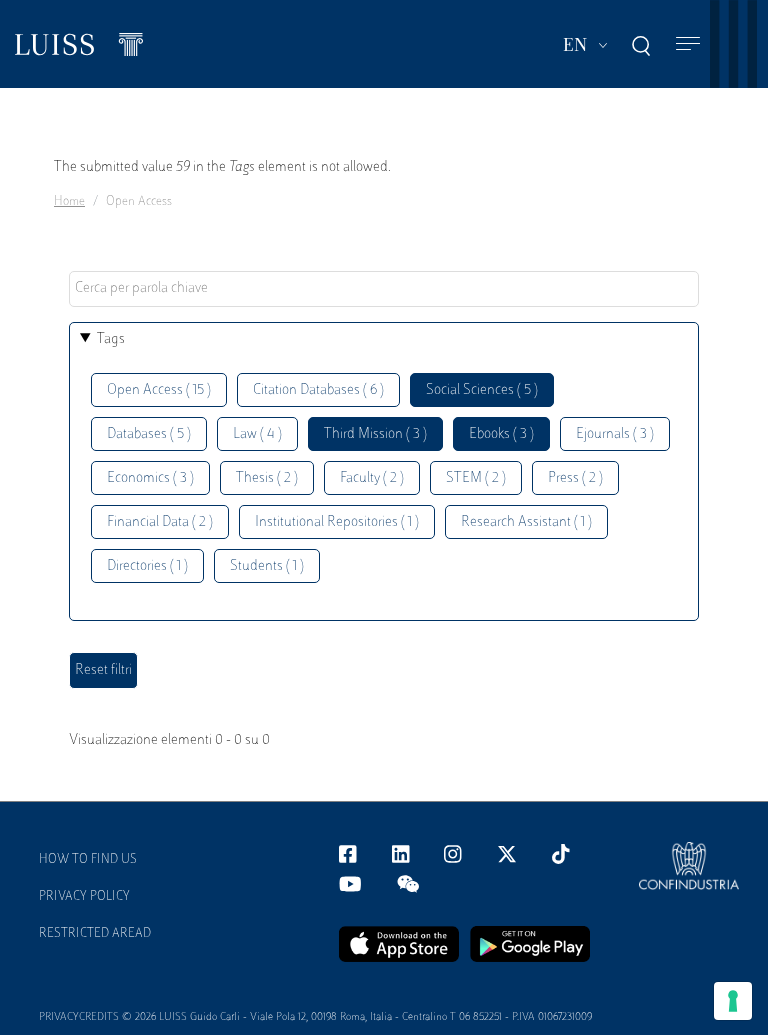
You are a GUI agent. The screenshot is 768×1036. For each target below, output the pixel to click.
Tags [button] (111, 339)
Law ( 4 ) (257, 434)
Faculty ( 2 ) (372, 478)
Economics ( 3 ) (150, 478)
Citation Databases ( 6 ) (318, 390)
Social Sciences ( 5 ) (482, 390)
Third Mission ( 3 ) (375, 434)
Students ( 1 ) (267, 566)
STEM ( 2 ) (476, 478)
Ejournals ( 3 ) (615, 434)
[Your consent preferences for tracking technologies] (733, 1001)
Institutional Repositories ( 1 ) (337, 522)
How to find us (88, 860)
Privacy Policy (84, 897)
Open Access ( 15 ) (159, 390)
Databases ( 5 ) (149, 434)
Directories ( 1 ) (147, 566)
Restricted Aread (95, 934)
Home (69, 202)
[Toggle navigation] (688, 44)
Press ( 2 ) (575, 478)
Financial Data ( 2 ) (160, 522)
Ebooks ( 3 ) (501, 434)
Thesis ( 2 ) (267, 478)
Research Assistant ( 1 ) (526, 522)
